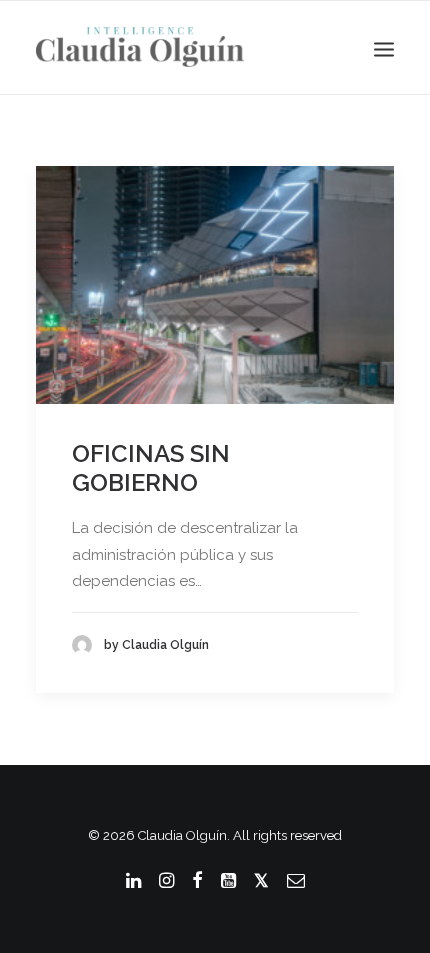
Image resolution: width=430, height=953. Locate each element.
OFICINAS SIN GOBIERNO (151, 468)
